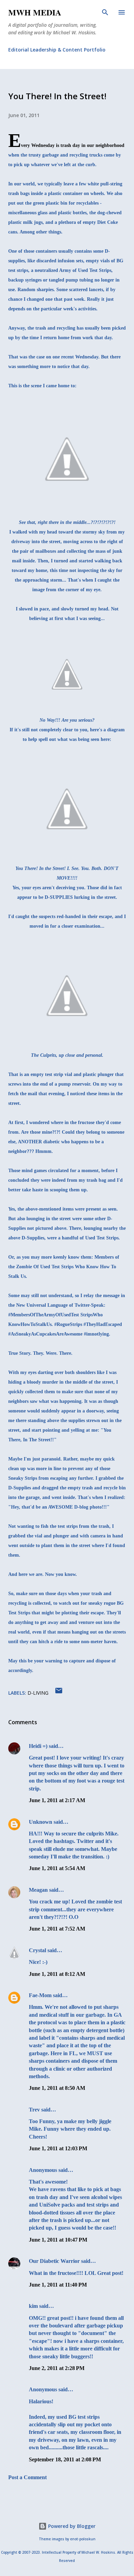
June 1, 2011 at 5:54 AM (57, 1868)
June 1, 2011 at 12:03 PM (58, 2148)
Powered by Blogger (71, 2526)
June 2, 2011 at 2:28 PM (57, 2368)
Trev (34, 2110)
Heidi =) (38, 1746)
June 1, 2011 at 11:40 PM (58, 2285)
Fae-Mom (41, 1995)
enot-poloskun (83, 2539)
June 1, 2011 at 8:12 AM (57, 1974)
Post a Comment (27, 2477)
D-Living (38, 1693)
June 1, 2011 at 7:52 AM (57, 1929)
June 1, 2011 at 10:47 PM (58, 2240)
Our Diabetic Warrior (54, 2261)
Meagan (38, 1890)
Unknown (41, 1822)
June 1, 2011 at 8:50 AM (57, 2088)
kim (33, 2306)
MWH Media (35, 12)
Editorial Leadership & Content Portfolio (57, 50)
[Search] (105, 12)
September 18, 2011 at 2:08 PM (65, 2459)
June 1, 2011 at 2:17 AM (57, 1800)
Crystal (37, 1950)
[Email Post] (59, 1693)
